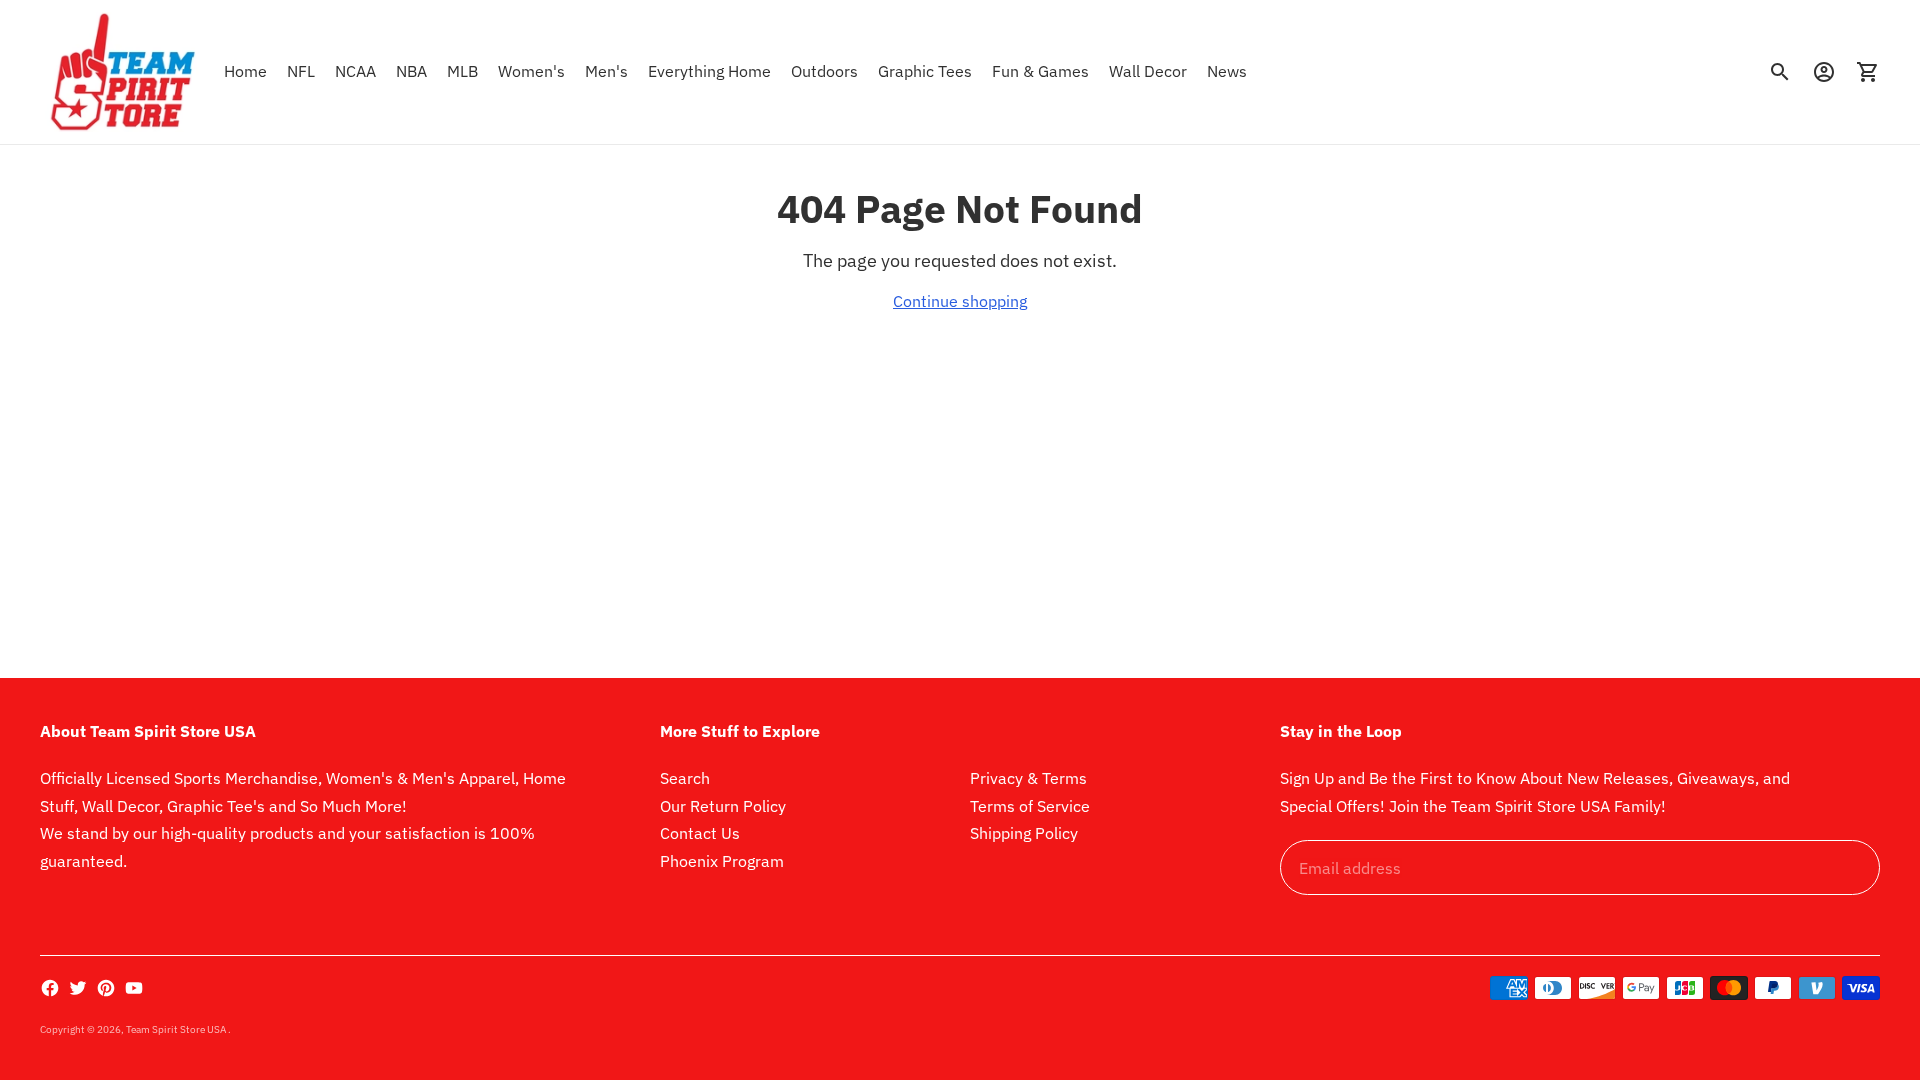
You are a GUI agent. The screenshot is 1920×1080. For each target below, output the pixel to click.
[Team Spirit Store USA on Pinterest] (106, 988)
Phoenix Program (722, 861)
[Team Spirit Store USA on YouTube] (134, 988)
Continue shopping (960, 301)
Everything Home (709, 71)
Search (685, 778)
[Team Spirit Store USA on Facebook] (50, 988)
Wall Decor (1148, 71)
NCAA (355, 71)
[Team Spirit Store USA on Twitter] (78, 988)
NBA (411, 71)
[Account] (1824, 72)
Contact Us (700, 833)
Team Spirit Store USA (177, 1029)
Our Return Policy (723, 806)
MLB (462, 71)
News (1227, 71)
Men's (606, 71)
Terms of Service (1030, 806)
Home (245, 71)
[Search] (1780, 72)
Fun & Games (1040, 71)
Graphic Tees (925, 71)
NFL (301, 71)
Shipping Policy (1024, 833)
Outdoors (824, 71)
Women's (531, 71)
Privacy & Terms (1028, 778)
